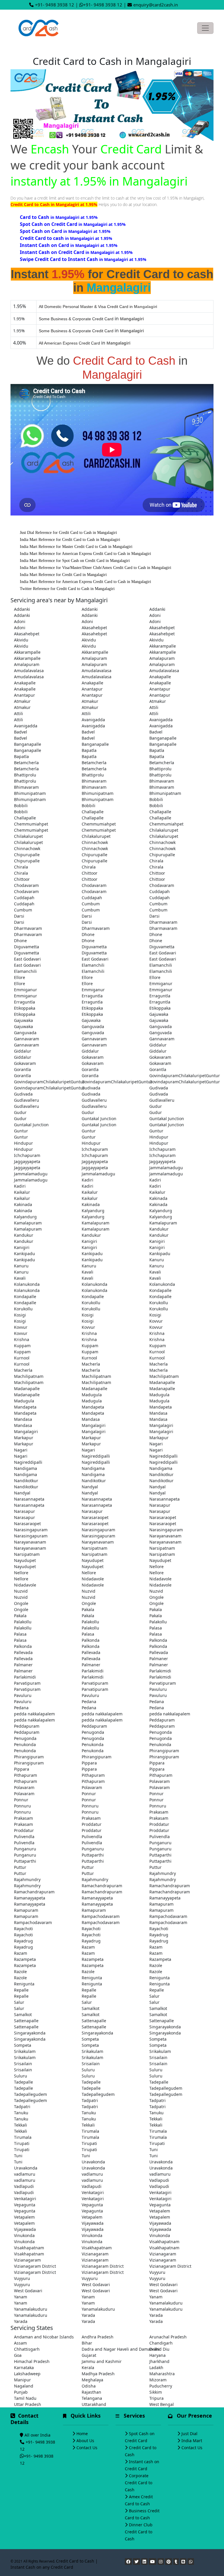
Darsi (19, 916)
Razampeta (25, 1959)
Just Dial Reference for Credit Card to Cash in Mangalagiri (68, 533)
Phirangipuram (164, 1751)
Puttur (20, 1867)
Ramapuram (161, 1904)
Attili (154, 707)
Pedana (89, 1702)
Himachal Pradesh (32, 2361)
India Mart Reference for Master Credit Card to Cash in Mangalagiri (76, 547)
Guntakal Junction (99, 1119)
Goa (18, 2355)
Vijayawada (93, 2223)
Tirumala (90, 2131)
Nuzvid (21, 1591)
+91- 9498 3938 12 (55, 5)
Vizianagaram (95, 2254)
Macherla (91, 1364)
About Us (85, 2441)
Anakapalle (160, 677)
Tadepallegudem (166, 2088)
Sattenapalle (26, 2021)
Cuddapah (160, 891)
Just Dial (189, 2434)
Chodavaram (26, 885)
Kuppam (22, 1346)
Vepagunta (25, 2205)
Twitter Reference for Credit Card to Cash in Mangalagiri (67, 589)
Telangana (92, 2398)
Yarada (88, 2315)
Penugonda (93, 1732)
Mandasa (158, 1413)
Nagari (156, 1444)
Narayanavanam (165, 1536)
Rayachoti (23, 1929)
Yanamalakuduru (166, 2303)
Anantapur (92, 689)
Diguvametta (27, 947)
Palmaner (159, 1659)
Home (82, 2434)
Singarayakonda (165, 2027)
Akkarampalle (163, 646)
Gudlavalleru (27, 1100)
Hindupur (159, 1137)
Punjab (21, 2392)
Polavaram (160, 1781)
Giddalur (158, 1045)
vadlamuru (25, 2174)
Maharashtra (162, 2374)
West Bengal (162, 2404)
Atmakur (22, 701)
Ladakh (156, 2367)
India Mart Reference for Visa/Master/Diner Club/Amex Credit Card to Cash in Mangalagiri (96, 568)
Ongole (156, 1597)
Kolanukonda (27, 1284)
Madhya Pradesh (98, 2374)
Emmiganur (161, 983)
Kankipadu (24, 1254)
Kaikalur (22, 1192)
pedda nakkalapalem (34, 1714)
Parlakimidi (93, 1671)
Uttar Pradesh (28, 2404)
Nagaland (24, 2386)
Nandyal (90, 1487)
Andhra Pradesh (98, 2337)
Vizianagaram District (35, 2266)
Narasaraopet (95, 1517)
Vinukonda (24, 2235)
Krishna (89, 1333)
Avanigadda (93, 720)
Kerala (88, 2367)
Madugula (92, 1395)
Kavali (87, 1272)
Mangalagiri (94, 1425)
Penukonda (25, 1744)
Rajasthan (91, 2392)
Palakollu (23, 1622)
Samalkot (91, 2008)
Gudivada (91, 1088)
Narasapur (160, 1505)
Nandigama (26, 1468)
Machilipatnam (29, 1376)
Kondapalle (160, 1290)
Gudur (156, 1106)
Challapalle (93, 812)
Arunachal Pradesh (168, 2337)
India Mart (192, 2441)
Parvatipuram (27, 1683)
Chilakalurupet (164, 830)
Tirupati (22, 2143)
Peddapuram (162, 1720)
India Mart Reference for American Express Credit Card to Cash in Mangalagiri (85, 554)
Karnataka (24, 2367)
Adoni (155, 615)
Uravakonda (93, 2162)
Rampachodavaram (101, 1916)
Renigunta (92, 1978)
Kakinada (158, 1198)
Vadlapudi (159, 2180)
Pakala (88, 1609)
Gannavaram (27, 1039)
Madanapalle (162, 1382)
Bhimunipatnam (30, 793)
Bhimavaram (94, 781)
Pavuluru (158, 1689)
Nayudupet (25, 1560)
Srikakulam (25, 2051)
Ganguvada (93, 1026)
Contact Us (87, 2448)
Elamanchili (93, 965)
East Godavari (163, 953)
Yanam (21, 2297)
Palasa (156, 1628)
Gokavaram (93, 1057)
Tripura (156, 2398)
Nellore (156, 1566)
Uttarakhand (94, 2404)
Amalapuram (94, 658)
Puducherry (161, 2386)
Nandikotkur (161, 1474)
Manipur (22, 2380)
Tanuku (21, 2113)
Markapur (24, 1438)
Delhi (154, 2349)
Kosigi (20, 1315)
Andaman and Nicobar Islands (44, 2337)
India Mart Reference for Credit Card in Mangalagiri (63, 575)
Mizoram (158, 2380)
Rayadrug (159, 1935)
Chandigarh (161, 2343)
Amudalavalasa (29, 671)
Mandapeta (25, 1407)
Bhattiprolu (160, 769)
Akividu (21, 640)
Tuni (154, 2149)
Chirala (156, 861)
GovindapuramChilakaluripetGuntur (180, 1076)
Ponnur (89, 1794)
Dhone (88, 934)
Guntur (21, 1131)
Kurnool (157, 1352)
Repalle (21, 1990)
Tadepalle (23, 2082)
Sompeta (90, 2039)
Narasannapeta (29, 1499)
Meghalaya (92, 2380)
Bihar (87, 2343)
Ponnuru (22, 1806)
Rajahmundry (163, 1873)
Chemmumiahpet (31, 824)
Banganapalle (163, 738)
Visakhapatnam (164, 2242)
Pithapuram (26, 1775)
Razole (156, 1965)
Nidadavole (93, 1579)
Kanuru (157, 1260)
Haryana (157, 2355)
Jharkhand (159, 2361)
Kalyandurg (93, 1211)
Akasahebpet (94, 628)
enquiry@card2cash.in (156, 5)
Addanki (22, 609)
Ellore (20, 977)
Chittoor (90, 873)
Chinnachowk (95, 842)
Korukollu (91, 1303)
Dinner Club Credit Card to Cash (139, 2532)
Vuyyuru (157, 2272)
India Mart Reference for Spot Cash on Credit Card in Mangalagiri (75, 561)
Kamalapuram (28, 1223)
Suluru (88, 2070)
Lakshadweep (27, 2374)
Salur (154, 1996)
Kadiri (87, 1180)
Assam (20, 2343)
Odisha (89, 2386)
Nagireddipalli (96, 1456)
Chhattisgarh (27, 2349)
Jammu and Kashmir (102, 2361)
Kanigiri (89, 1241)
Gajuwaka (159, 1014)
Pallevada (23, 1652)
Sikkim (156, 2392)
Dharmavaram (163, 922)
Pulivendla (24, 1837)
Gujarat (89, 2355)
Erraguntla (92, 996)
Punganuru (160, 1843)
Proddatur (92, 1824)
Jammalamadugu (166, 1168)
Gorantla (22, 1069)
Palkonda (91, 1640)
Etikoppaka (25, 1008)
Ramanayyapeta (30, 1898)
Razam (88, 1947)
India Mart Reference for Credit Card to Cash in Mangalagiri (70, 540)
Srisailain (158, 2057)
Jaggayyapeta (27, 1161)
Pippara (89, 1763)
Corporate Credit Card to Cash (139, 2483)
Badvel (21, 732)
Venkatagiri (93, 2192)
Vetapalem (160, 2211)
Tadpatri (90, 2100)
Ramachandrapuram (102, 1886)
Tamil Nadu (25, 2398)
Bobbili (156, 799)
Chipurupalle (27, 855)
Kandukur (159, 1229)
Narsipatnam (94, 1548)
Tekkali (156, 2119)
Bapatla (89, 750)
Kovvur (156, 1321)
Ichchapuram (95, 1149)
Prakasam (159, 1812)
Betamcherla (26, 763)
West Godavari (96, 2285)
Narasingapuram (31, 1530)
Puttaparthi (93, 1855)
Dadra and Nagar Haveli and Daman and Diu (112, 2349)
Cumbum (91, 904)
